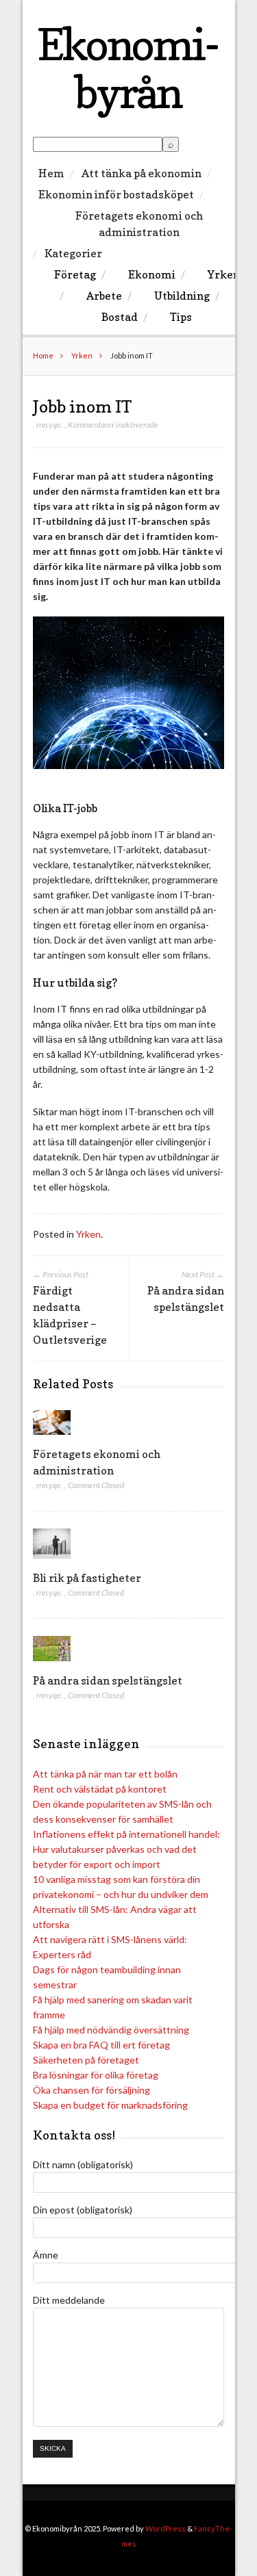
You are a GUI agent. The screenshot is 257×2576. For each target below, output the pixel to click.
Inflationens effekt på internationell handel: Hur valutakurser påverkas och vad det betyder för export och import (126, 1849)
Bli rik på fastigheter (87, 1578)
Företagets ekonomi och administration (139, 224)
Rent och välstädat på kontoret (100, 1789)
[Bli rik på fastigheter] (52, 1562)
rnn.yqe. (50, 425)
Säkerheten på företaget (86, 2060)
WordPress (166, 2528)
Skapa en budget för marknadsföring (110, 2105)
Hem (51, 173)
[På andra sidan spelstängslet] (52, 1664)
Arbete (104, 296)
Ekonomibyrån (128, 68)
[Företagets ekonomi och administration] (52, 1438)
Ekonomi (152, 274)
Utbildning (182, 296)
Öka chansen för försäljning (91, 2090)
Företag (75, 274)
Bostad (120, 317)
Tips (181, 317)
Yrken (224, 274)
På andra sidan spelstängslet (108, 1680)
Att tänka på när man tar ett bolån (105, 1774)
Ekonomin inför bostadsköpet (116, 194)
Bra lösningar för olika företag (96, 2075)
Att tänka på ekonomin (142, 173)
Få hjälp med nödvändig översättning (111, 2030)
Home (43, 355)
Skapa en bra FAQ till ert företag (101, 2045)
